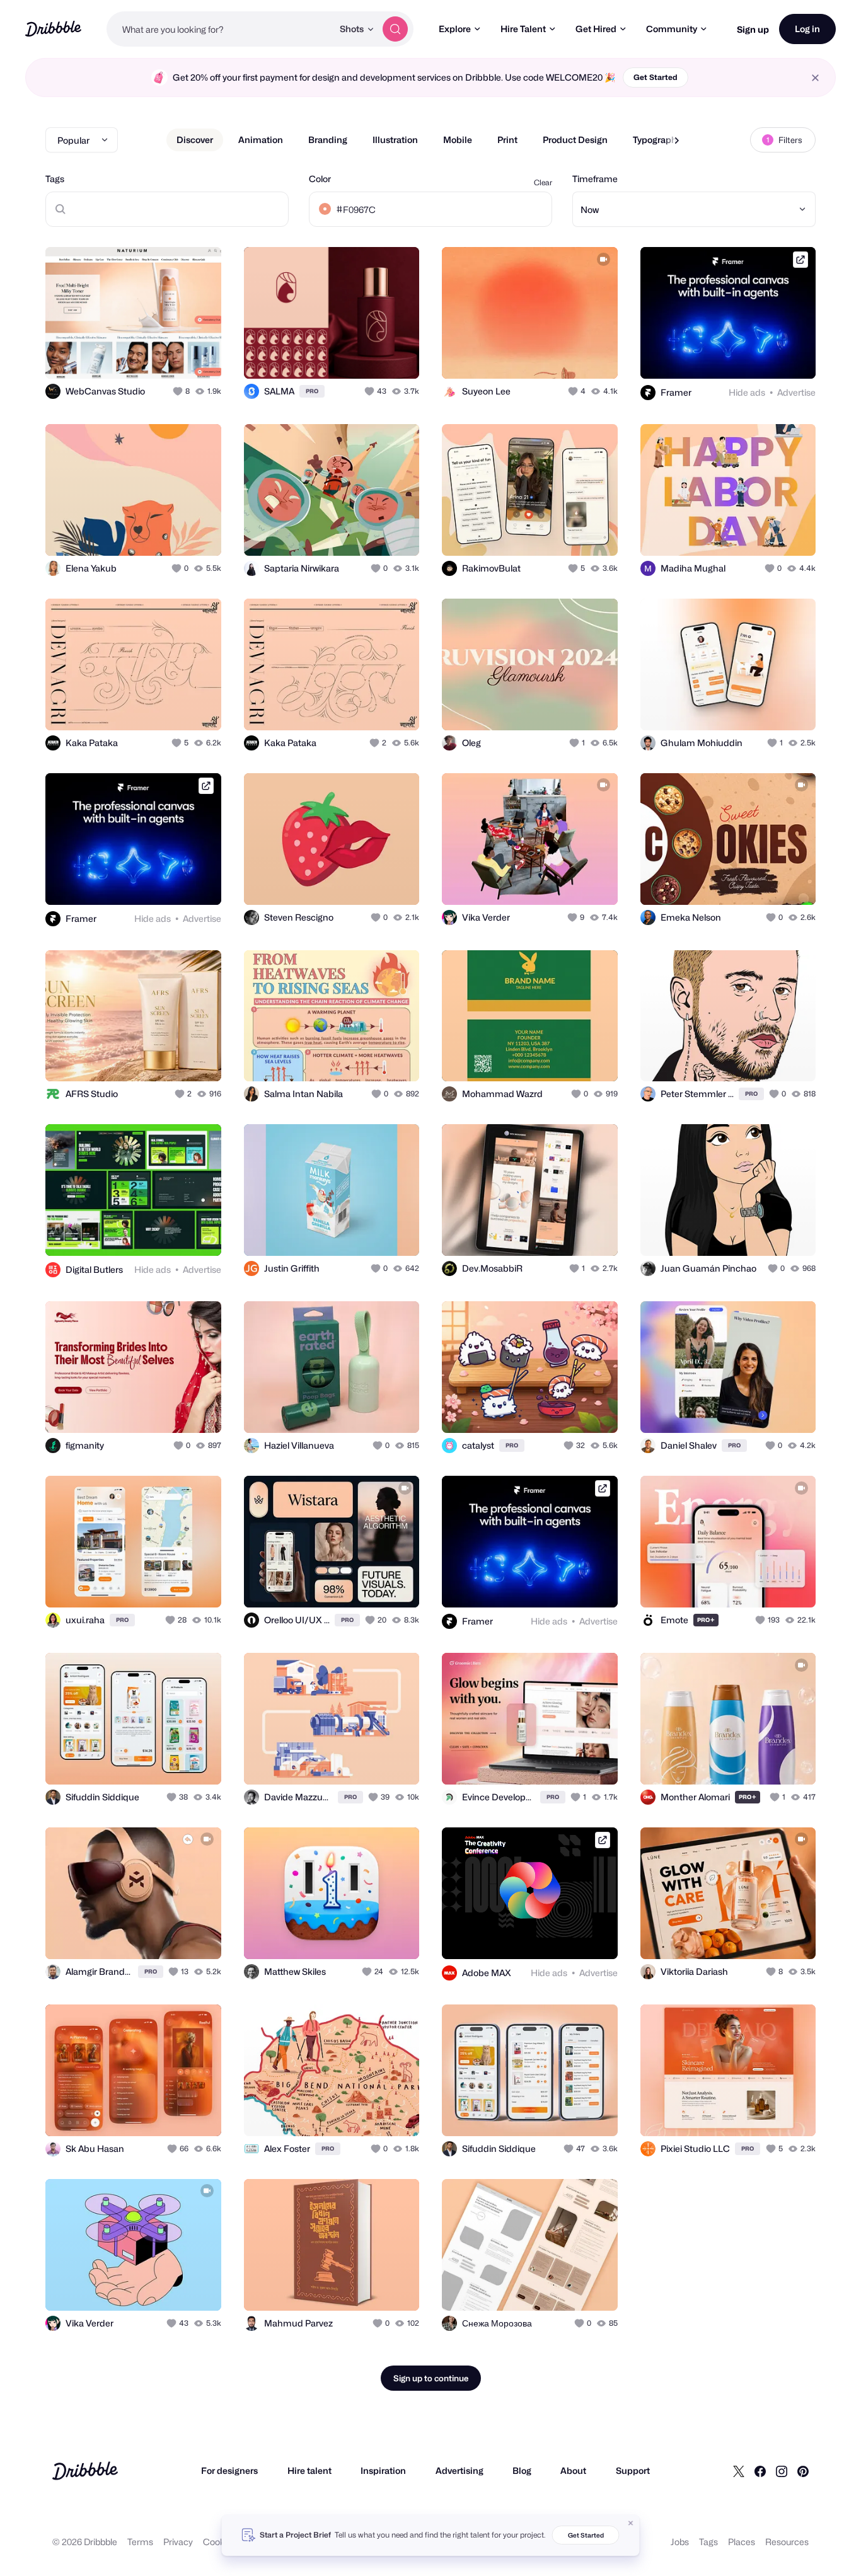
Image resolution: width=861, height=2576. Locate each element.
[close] (815, 78)
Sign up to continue (431, 2378)
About (573, 2470)
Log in (807, 29)
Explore (455, 29)
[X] (739, 2471)
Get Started (656, 77)
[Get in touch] (147, 355)
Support (633, 2470)
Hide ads (747, 392)
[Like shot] (198, 355)
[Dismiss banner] (631, 2523)
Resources (787, 2542)
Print (507, 140)
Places (742, 2542)
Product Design (575, 140)
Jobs (680, 2542)
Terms (140, 2542)
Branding (328, 140)
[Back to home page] (53, 29)
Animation (261, 140)
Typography (657, 140)
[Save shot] (173, 355)
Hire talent (309, 2470)
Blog (522, 2470)
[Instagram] (782, 2471)
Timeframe (595, 179)
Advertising (459, 2470)
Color (320, 179)
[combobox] (220, 29)
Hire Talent (523, 29)
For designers (229, 2470)
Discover (195, 140)
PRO (312, 391)
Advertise (796, 392)
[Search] (395, 29)
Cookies (220, 2542)
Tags (55, 179)
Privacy (178, 2542)
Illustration (395, 140)
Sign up (753, 29)
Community (672, 29)
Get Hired (596, 29)
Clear (543, 182)
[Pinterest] (803, 2471)
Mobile (458, 140)
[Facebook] (760, 2471)
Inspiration (383, 2470)
